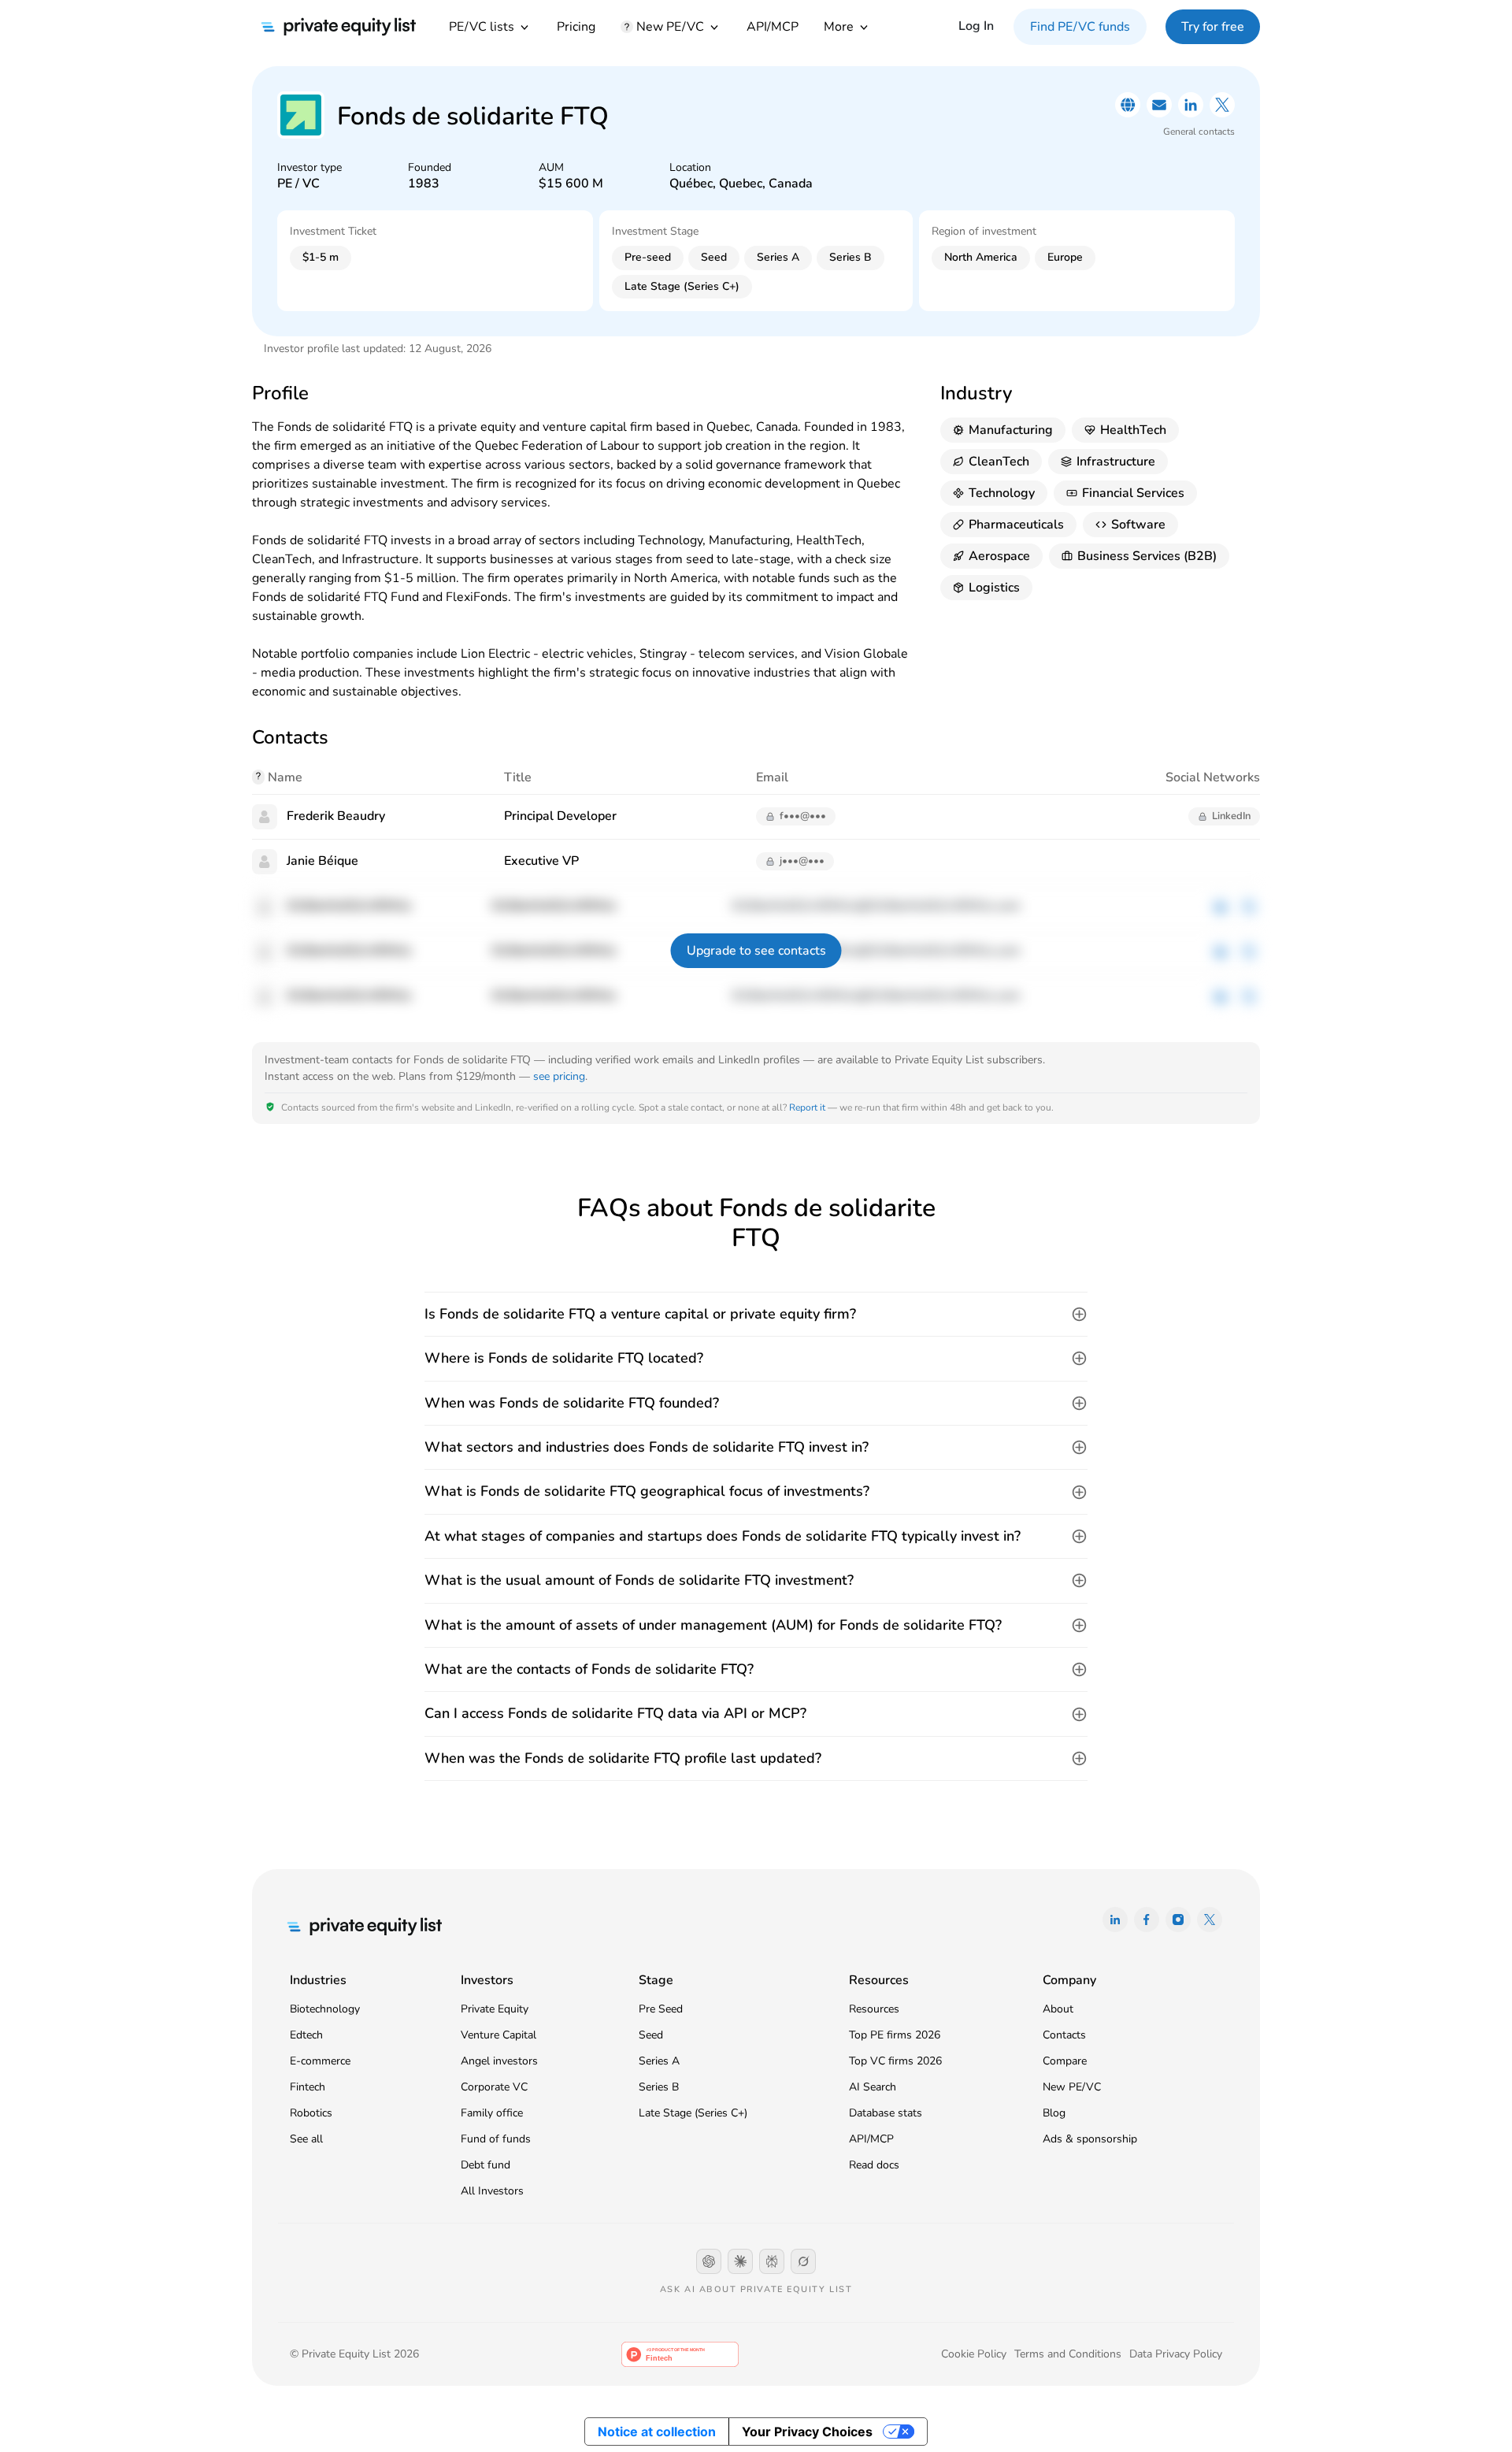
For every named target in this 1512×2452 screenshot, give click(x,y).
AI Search (873, 2087)
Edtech (306, 2035)
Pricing (576, 27)
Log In (976, 26)
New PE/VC (1072, 2087)
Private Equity (495, 2009)
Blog (1054, 2113)
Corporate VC (494, 2087)
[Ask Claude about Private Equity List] (740, 2261)
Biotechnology (325, 2009)
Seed (651, 2035)
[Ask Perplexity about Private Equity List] (772, 2261)
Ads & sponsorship (1090, 2139)
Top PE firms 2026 (895, 2035)
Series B (659, 2087)
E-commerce (320, 2061)
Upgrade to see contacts (756, 951)
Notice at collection (657, 2432)
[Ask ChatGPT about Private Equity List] (709, 2261)
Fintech (308, 2087)
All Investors (492, 2191)
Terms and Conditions (1068, 2354)
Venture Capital (498, 2035)
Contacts (1064, 2035)
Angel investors (499, 2061)
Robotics (311, 2113)
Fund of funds (496, 2139)
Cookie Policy (974, 2354)
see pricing (559, 1076)
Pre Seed (661, 2009)
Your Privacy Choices (807, 2432)
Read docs (874, 2165)
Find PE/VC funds (1080, 27)
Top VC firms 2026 (895, 2061)
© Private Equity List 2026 (354, 2354)
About (1058, 2009)
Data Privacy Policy (1176, 2354)
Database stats (886, 2113)
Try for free (1213, 27)
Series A (659, 2061)
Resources (874, 2009)
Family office (492, 2113)
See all (306, 2139)
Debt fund (485, 2165)
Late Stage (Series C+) (693, 2113)
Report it (807, 1107)
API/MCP (773, 27)
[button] (756, 1314)
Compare (1065, 2061)
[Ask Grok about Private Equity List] (803, 2261)
